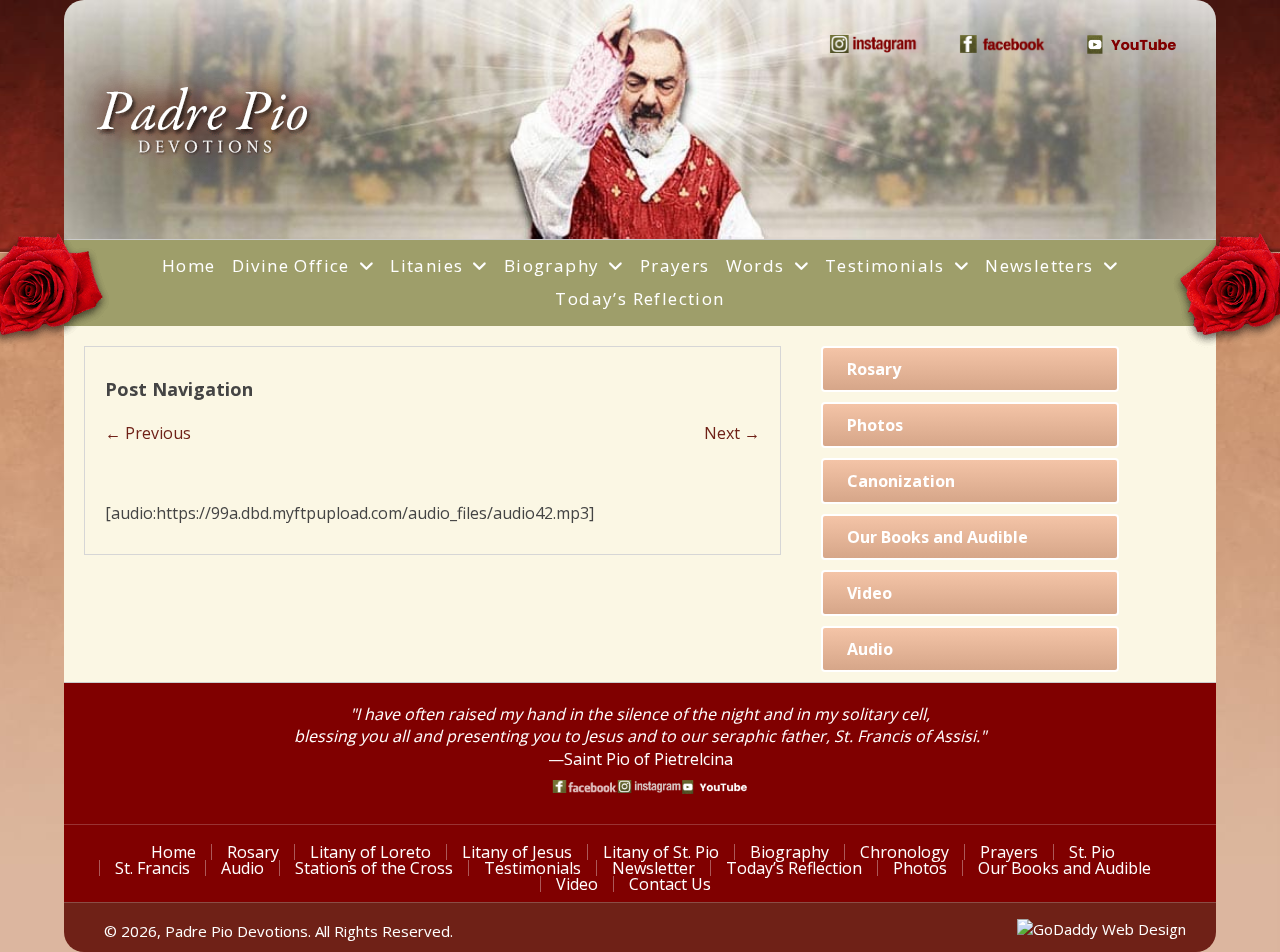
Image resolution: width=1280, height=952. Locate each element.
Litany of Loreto (370, 852)
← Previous (148, 433)
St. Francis (152, 868)
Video (577, 884)
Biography (789, 852)
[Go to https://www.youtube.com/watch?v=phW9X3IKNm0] (714, 787)
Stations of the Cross (374, 868)
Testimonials (532, 868)
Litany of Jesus (517, 852)
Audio (242, 868)
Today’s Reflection (794, 868)
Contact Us (670, 884)
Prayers (1009, 852)
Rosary (253, 852)
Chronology (904, 852)
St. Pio (1092, 852)
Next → (732, 433)
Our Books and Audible (1064, 868)
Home (173, 852)
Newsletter (653, 868)
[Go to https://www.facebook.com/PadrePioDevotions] (584, 786)
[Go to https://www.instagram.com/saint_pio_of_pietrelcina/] (649, 786)
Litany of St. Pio (661, 852)
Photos (920, 868)
